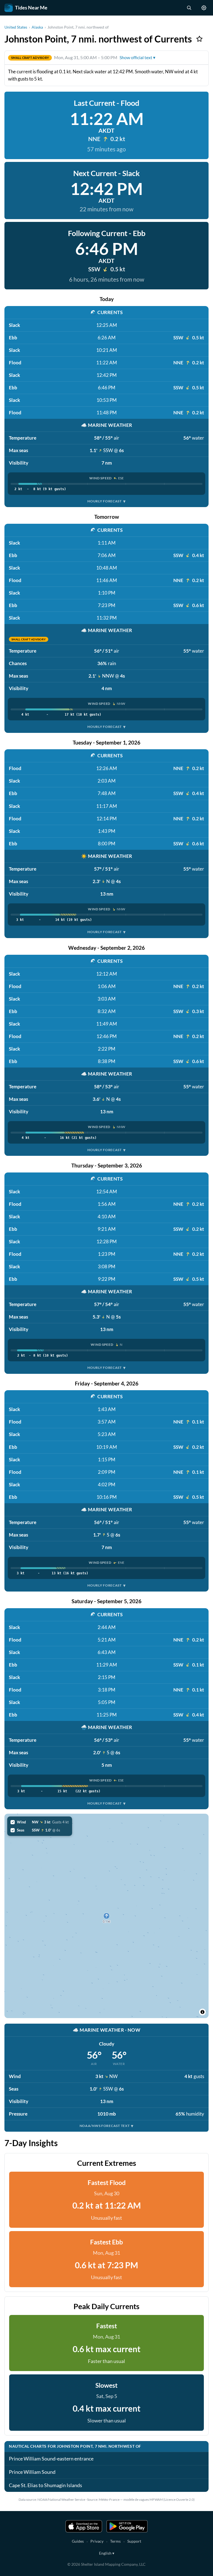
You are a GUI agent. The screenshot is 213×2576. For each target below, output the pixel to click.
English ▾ (107, 2553)
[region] (106, 1916)
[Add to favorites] (199, 39)
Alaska (37, 27)
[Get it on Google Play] (127, 2526)
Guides (78, 2541)
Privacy (97, 2541)
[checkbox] (40, 1822)
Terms (115, 2541)
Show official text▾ (137, 57)
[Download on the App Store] (84, 2526)
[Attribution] (202, 2012)
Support (134, 2541)
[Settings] (204, 8)
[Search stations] (189, 8)
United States (16, 27)
